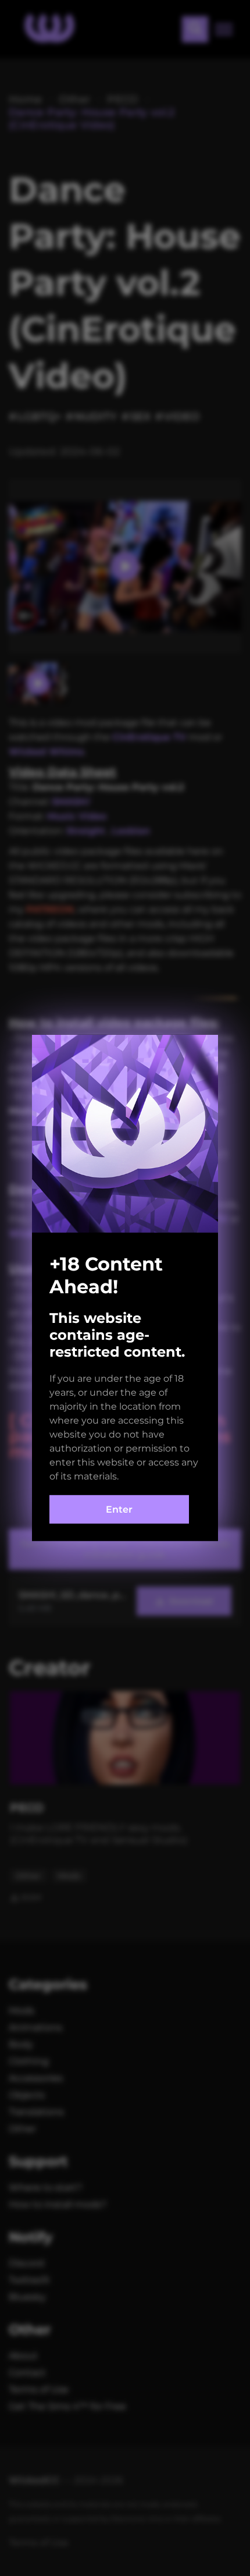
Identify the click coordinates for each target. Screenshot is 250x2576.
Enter (119, 1509)
